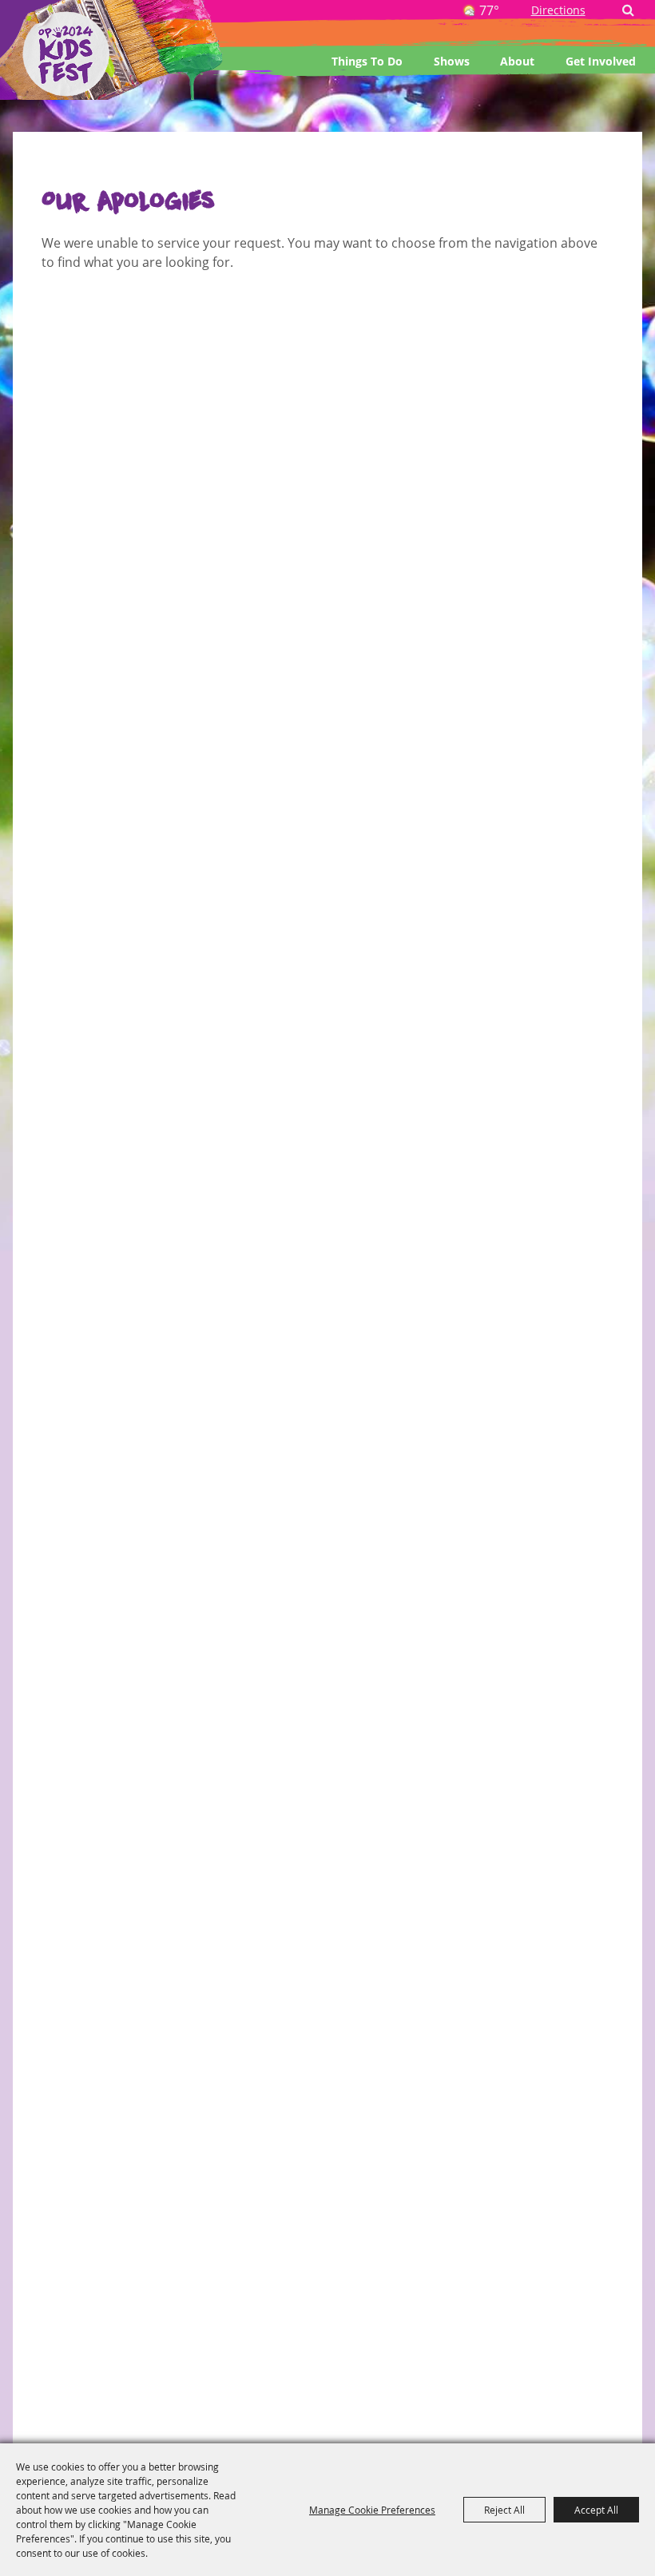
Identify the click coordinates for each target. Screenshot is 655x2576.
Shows (452, 61)
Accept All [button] (596, 2510)
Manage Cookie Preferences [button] (372, 2510)
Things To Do (367, 61)
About (517, 61)
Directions (558, 10)
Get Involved (601, 61)
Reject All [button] (504, 2510)
